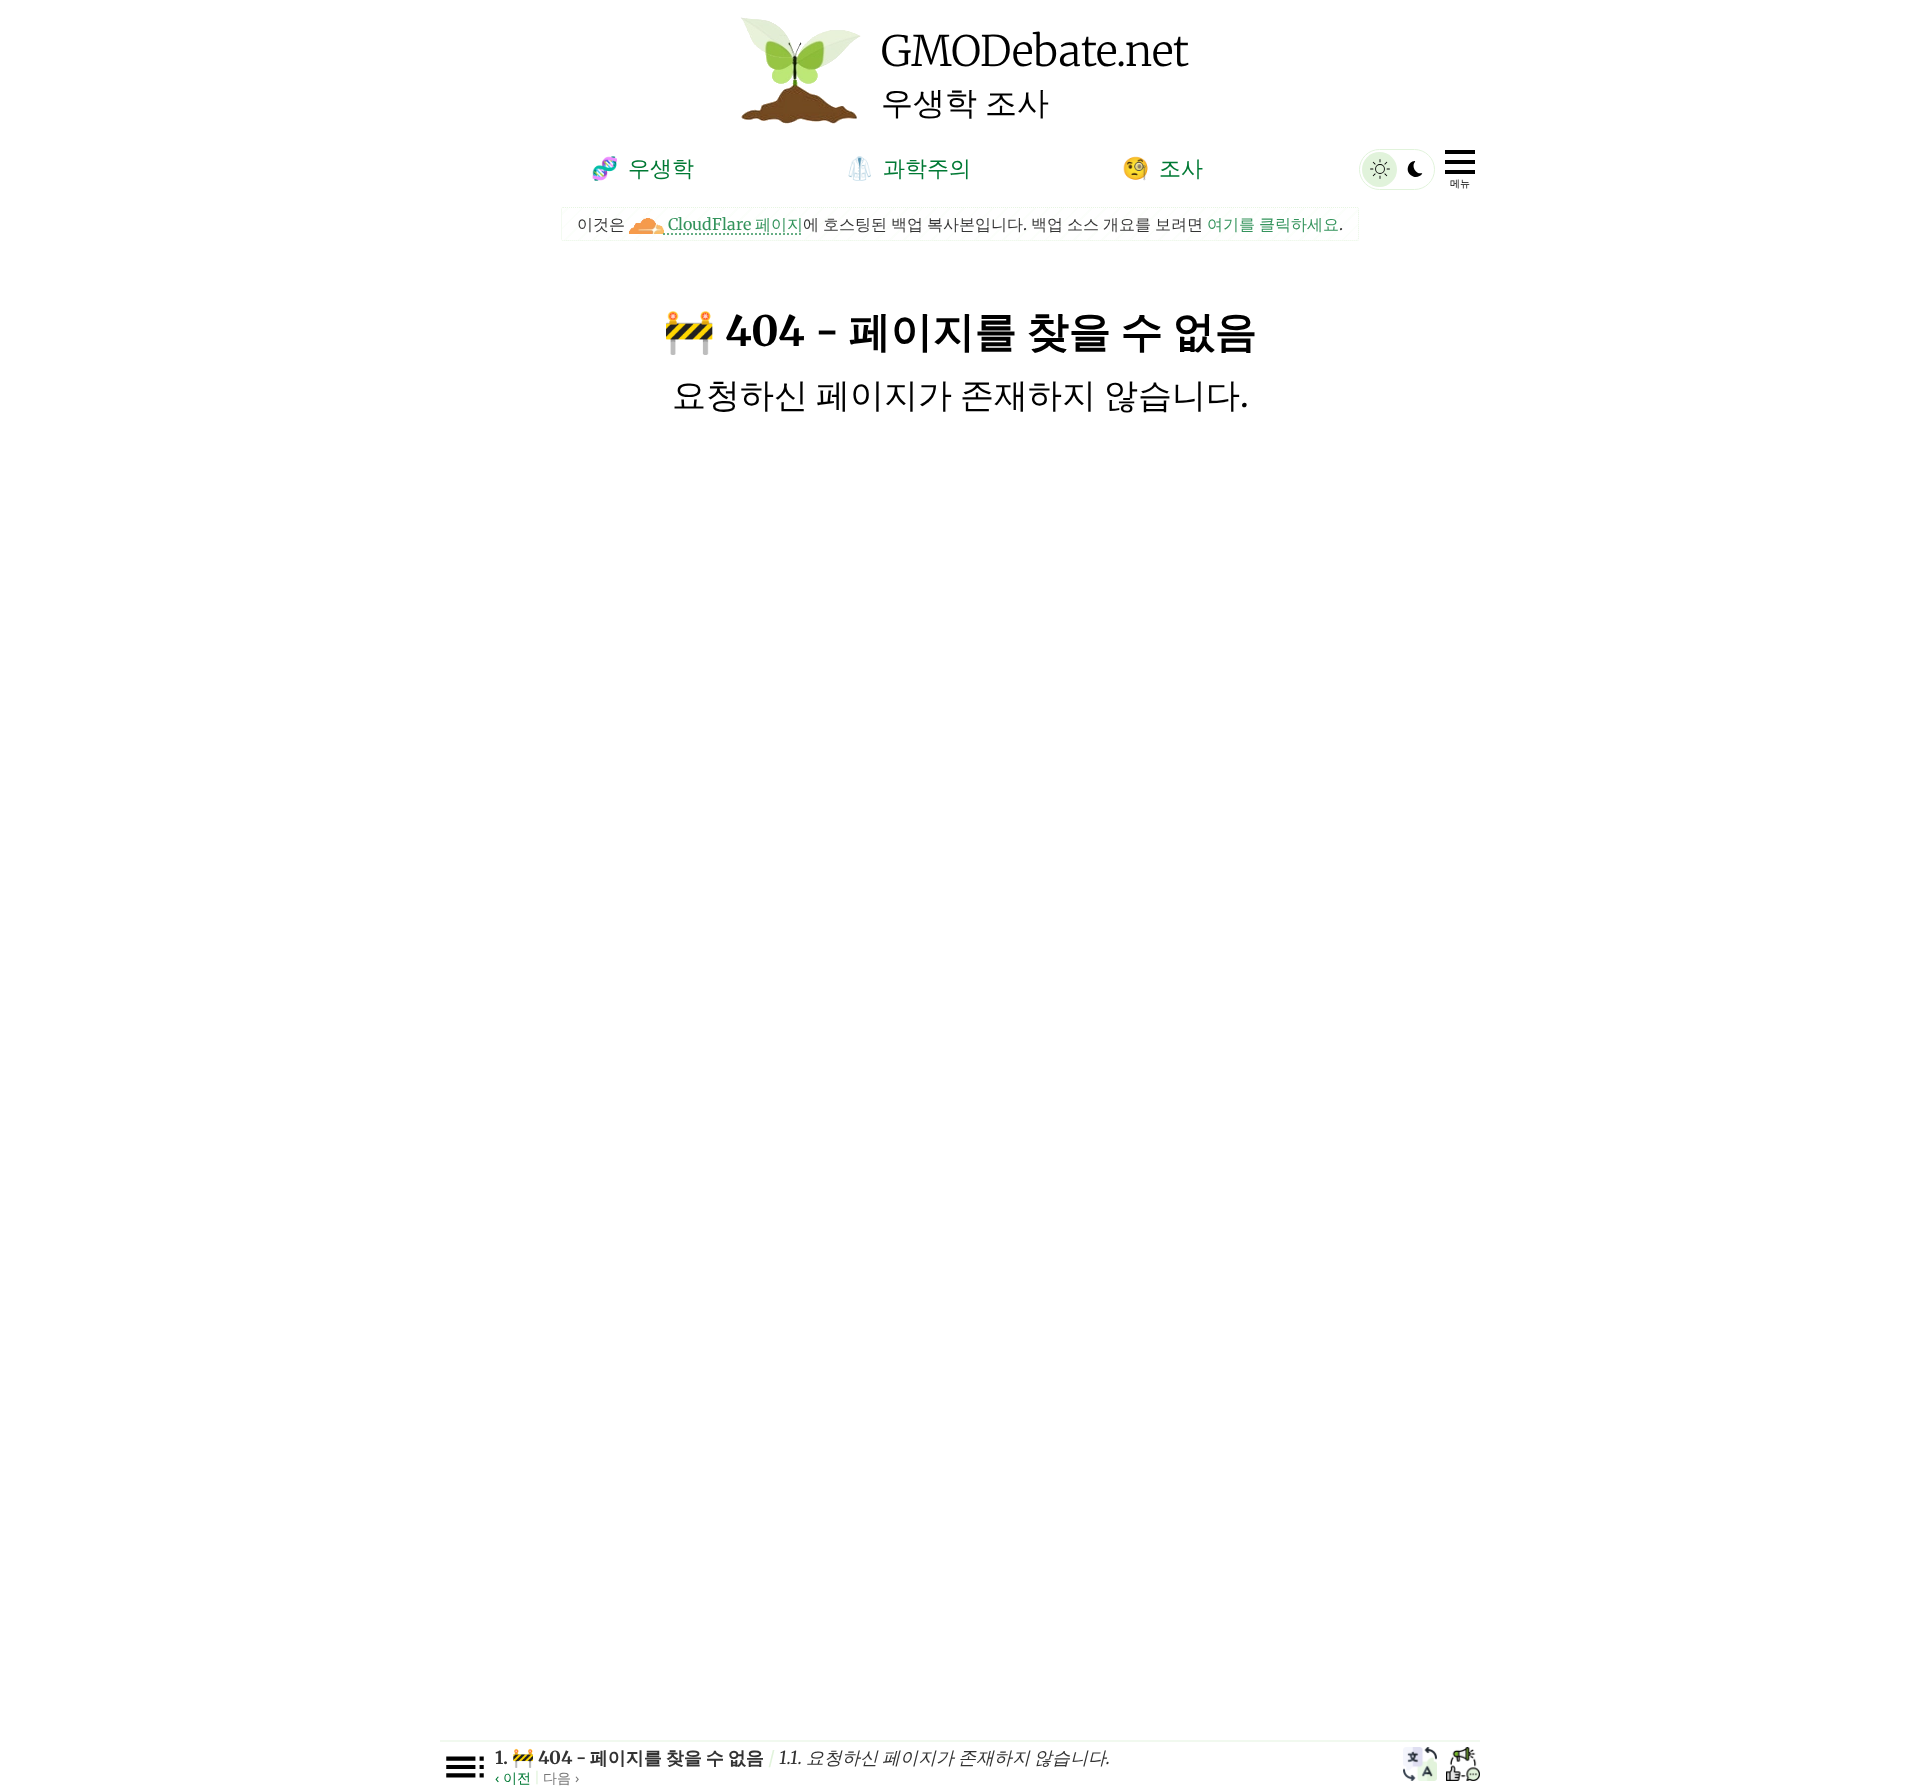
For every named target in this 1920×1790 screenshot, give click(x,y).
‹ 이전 (513, 1777)
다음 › (561, 1777)
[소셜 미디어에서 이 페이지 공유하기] (1463, 1767)
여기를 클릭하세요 (1273, 224)
